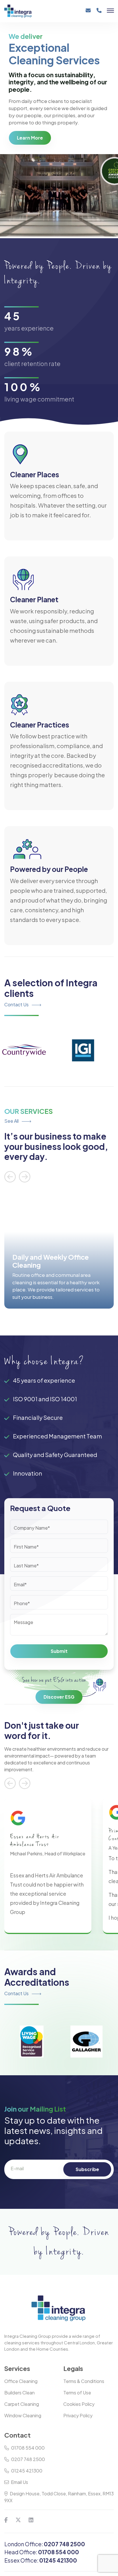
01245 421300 (27, 2471)
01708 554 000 (28, 2448)
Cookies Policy (79, 2404)
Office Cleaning (21, 2381)
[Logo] (29, 11)
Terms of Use (77, 2393)
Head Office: (42, 2552)
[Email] (88, 13)
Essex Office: (41, 2560)
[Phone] (99, 13)
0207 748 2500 (28, 2459)
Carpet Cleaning (22, 2404)
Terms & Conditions (84, 2381)
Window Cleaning (23, 2415)
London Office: (45, 2544)
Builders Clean (19, 2393)
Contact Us (17, 1004)
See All (12, 1121)
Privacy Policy (78, 2415)
